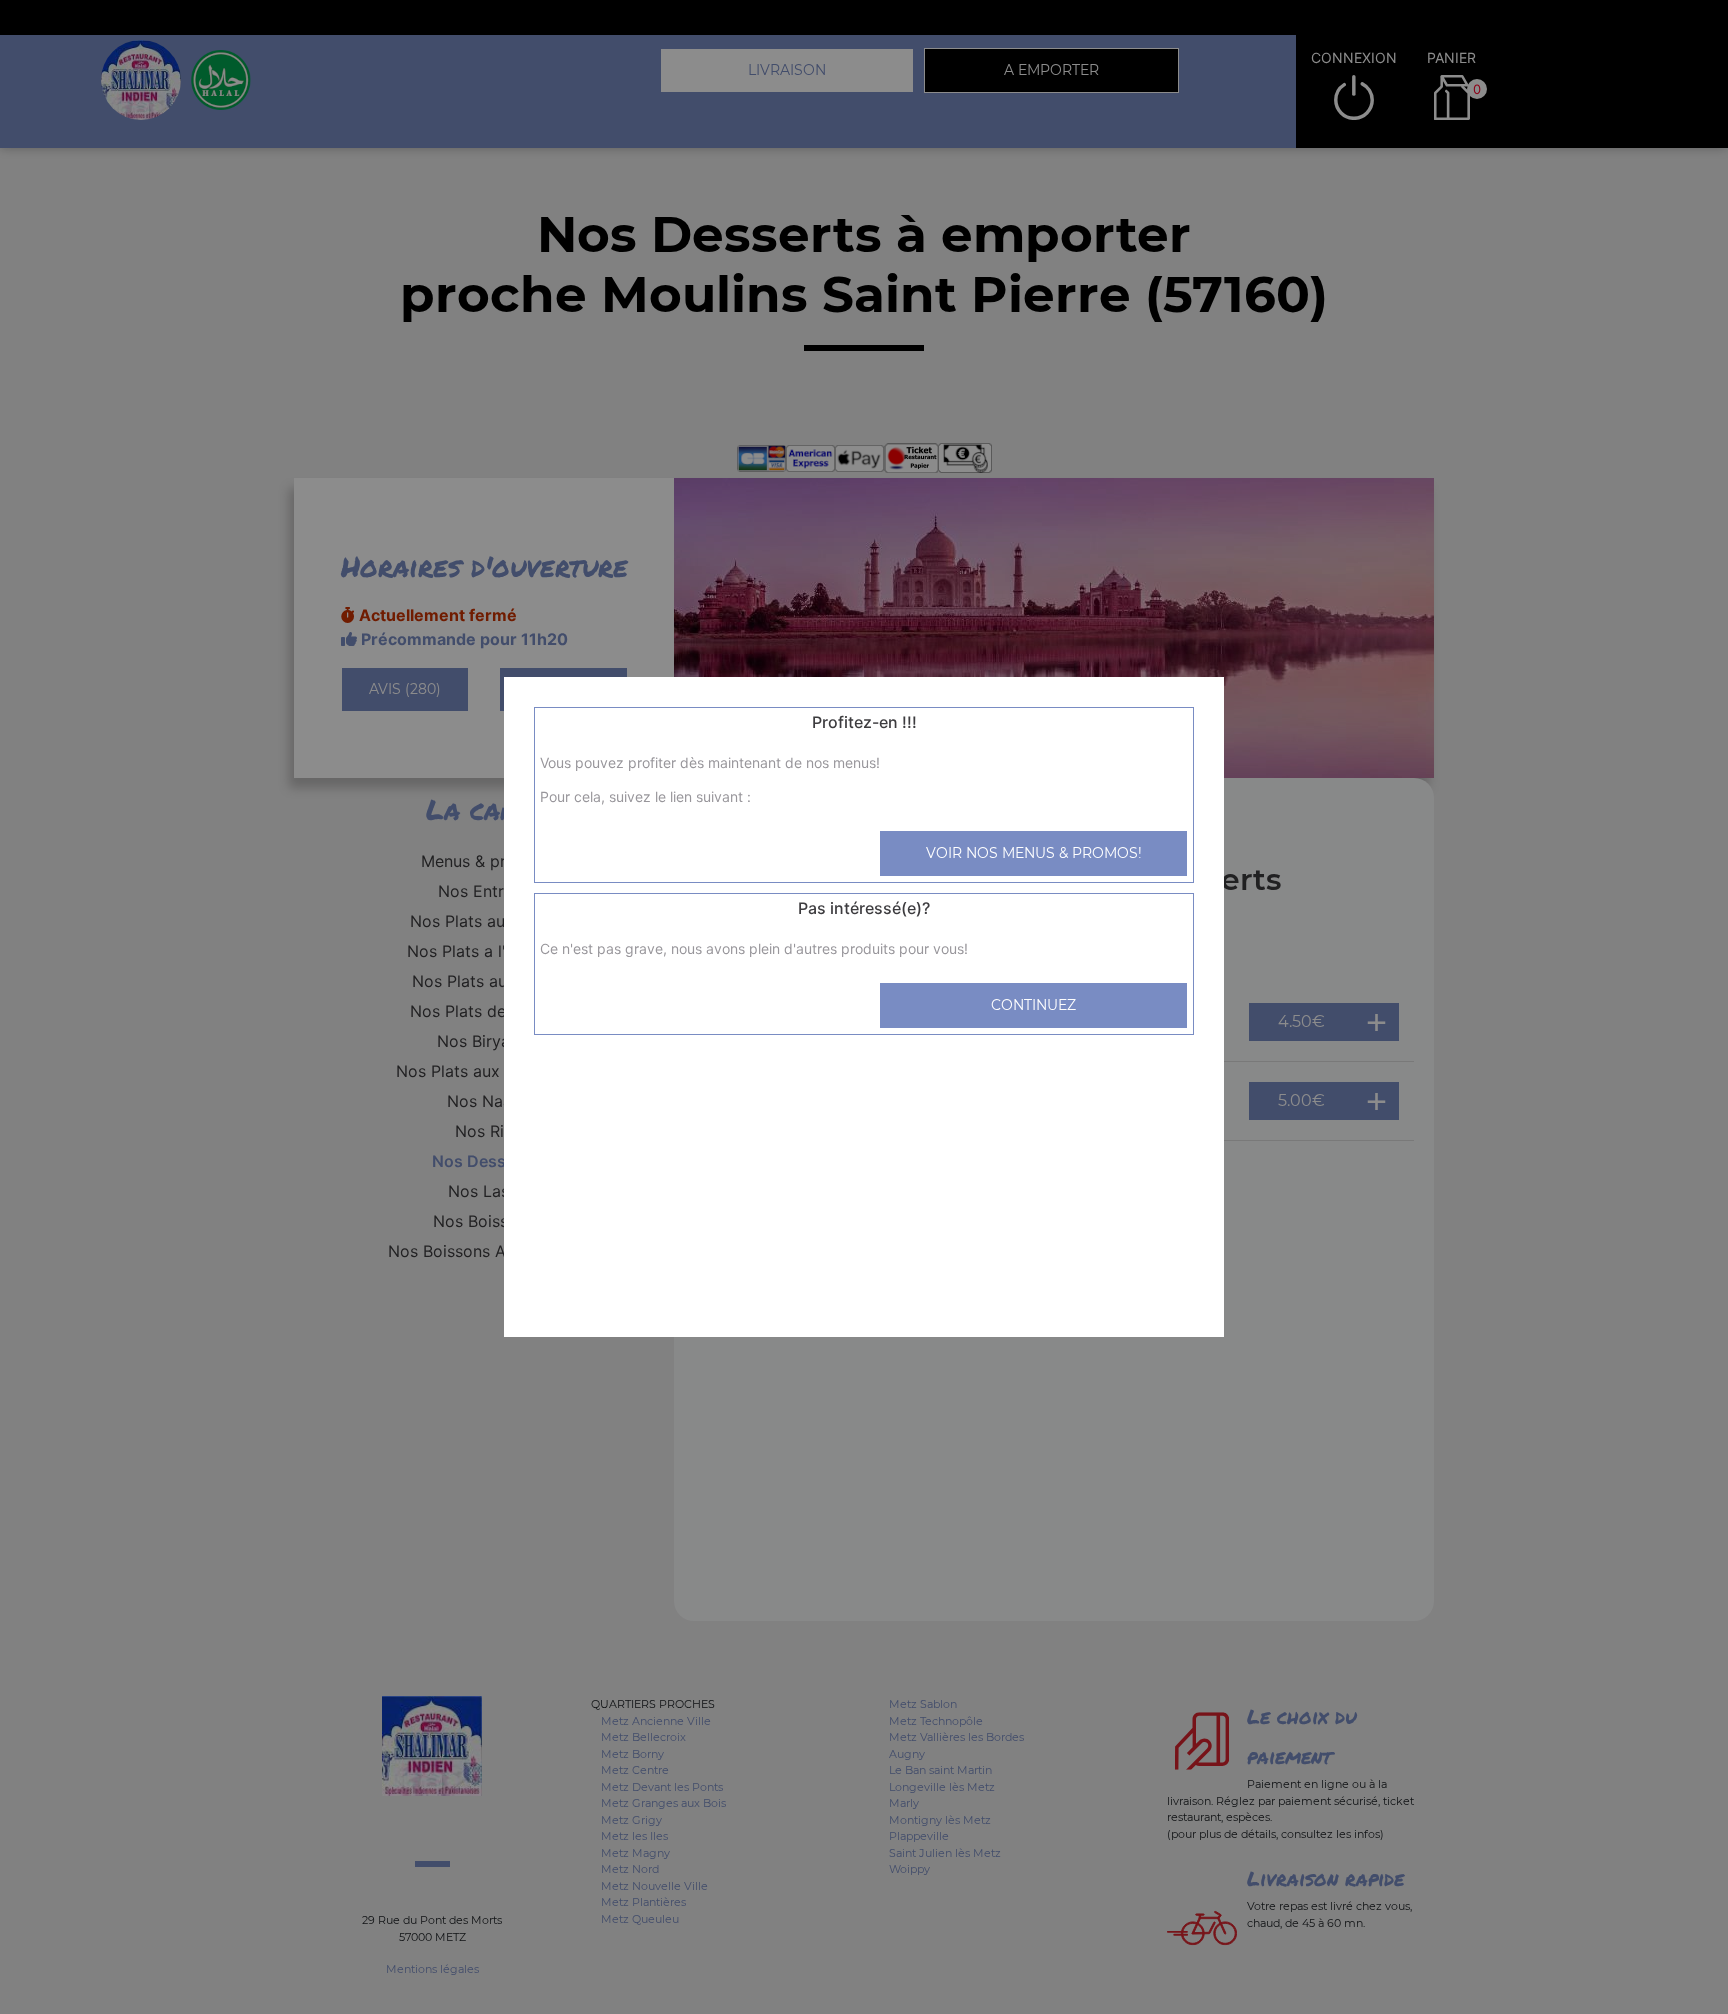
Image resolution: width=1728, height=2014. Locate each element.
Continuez (1033, 1005)
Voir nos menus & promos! (1034, 853)
